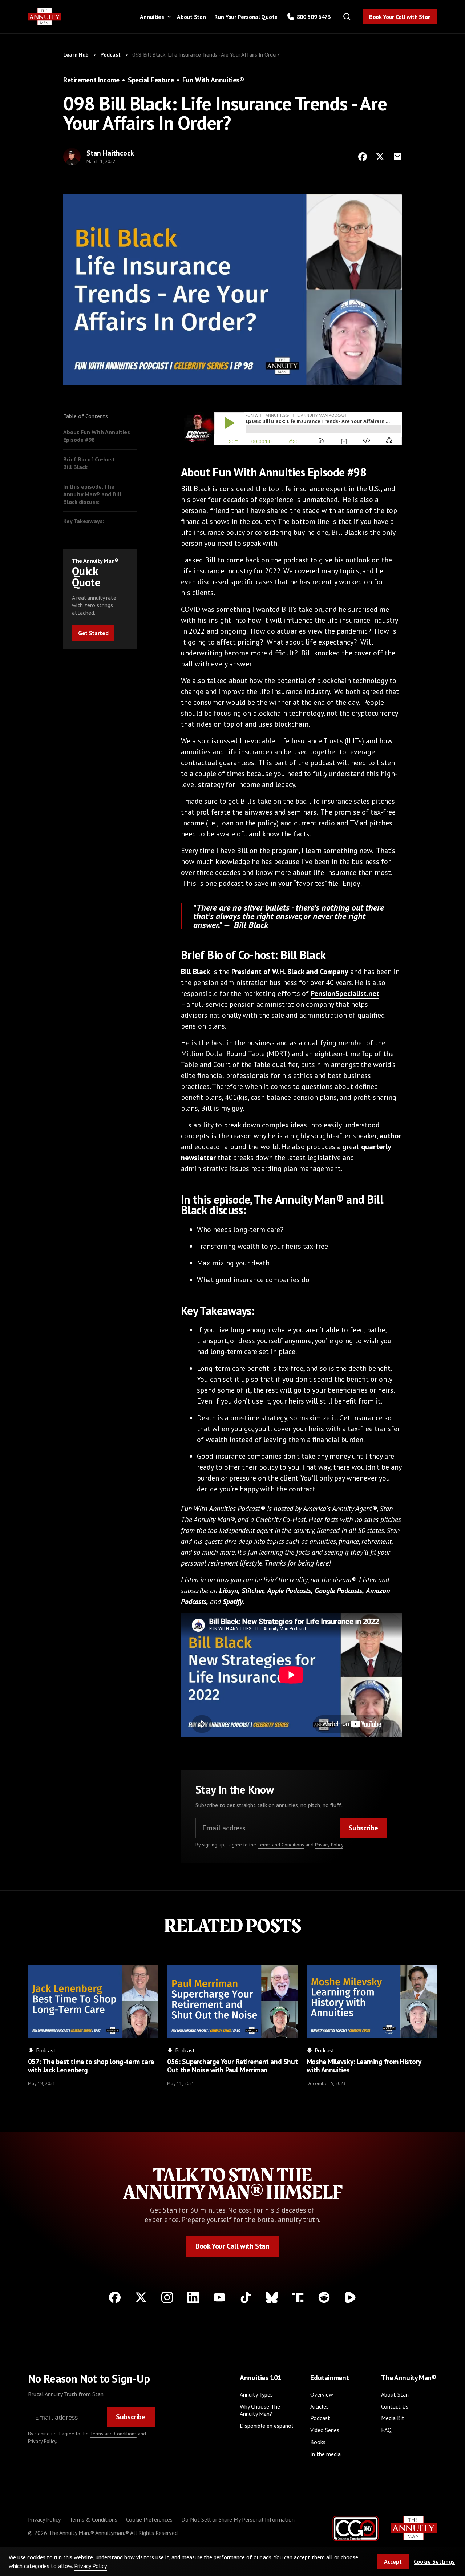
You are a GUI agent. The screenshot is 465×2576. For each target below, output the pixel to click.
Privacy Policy (329, 1845)
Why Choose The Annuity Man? (260, 2410)
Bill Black (195, 972)
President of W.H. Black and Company (290, 972)
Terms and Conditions (281, 1845)
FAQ (386, 2430)
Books (318, 2442)
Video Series (325, 2430)
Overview (322, 2394)
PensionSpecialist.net (345, 993)
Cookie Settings (434, 2561)
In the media (325, 2454)
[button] (154, 17)
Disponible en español (266, 2426)
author (390, 1136)
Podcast (320, 2418)
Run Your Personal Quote (246, 17)
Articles (320, 2406)
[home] (45, 17)
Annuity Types (256, 2394)
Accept (393, 2561)
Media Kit (393, 2418)
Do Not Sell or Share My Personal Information (238, 2519)
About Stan (191, 17)
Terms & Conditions (93, 2519)
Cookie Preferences (149, 2519)
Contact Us (395, 2406)
